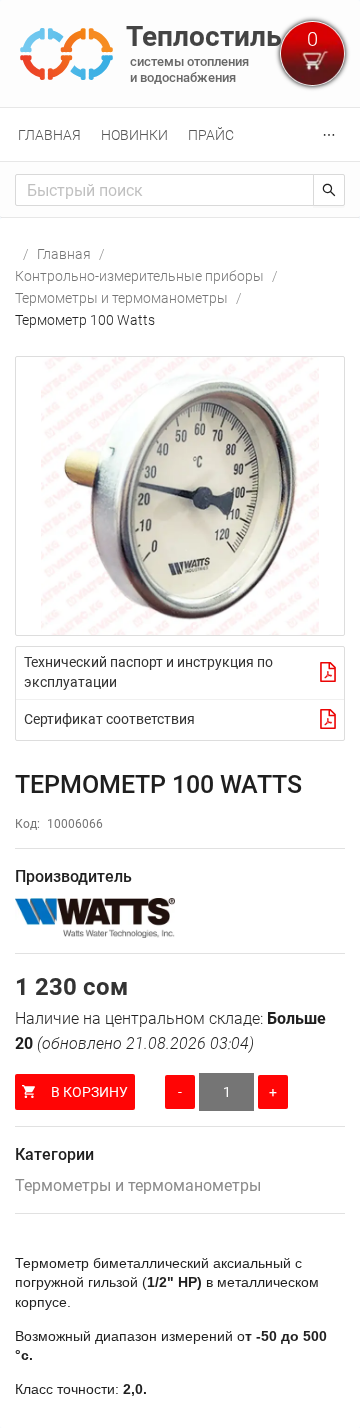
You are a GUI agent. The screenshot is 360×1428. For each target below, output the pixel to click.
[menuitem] (49, 135)
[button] (180, 496)
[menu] (180, 134)
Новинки (134, 135)
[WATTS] (180, 918)
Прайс (211, 135)
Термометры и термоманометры (121, 298)
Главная (49, 135)
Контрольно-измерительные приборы (139, 276)
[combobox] (164, 190)
